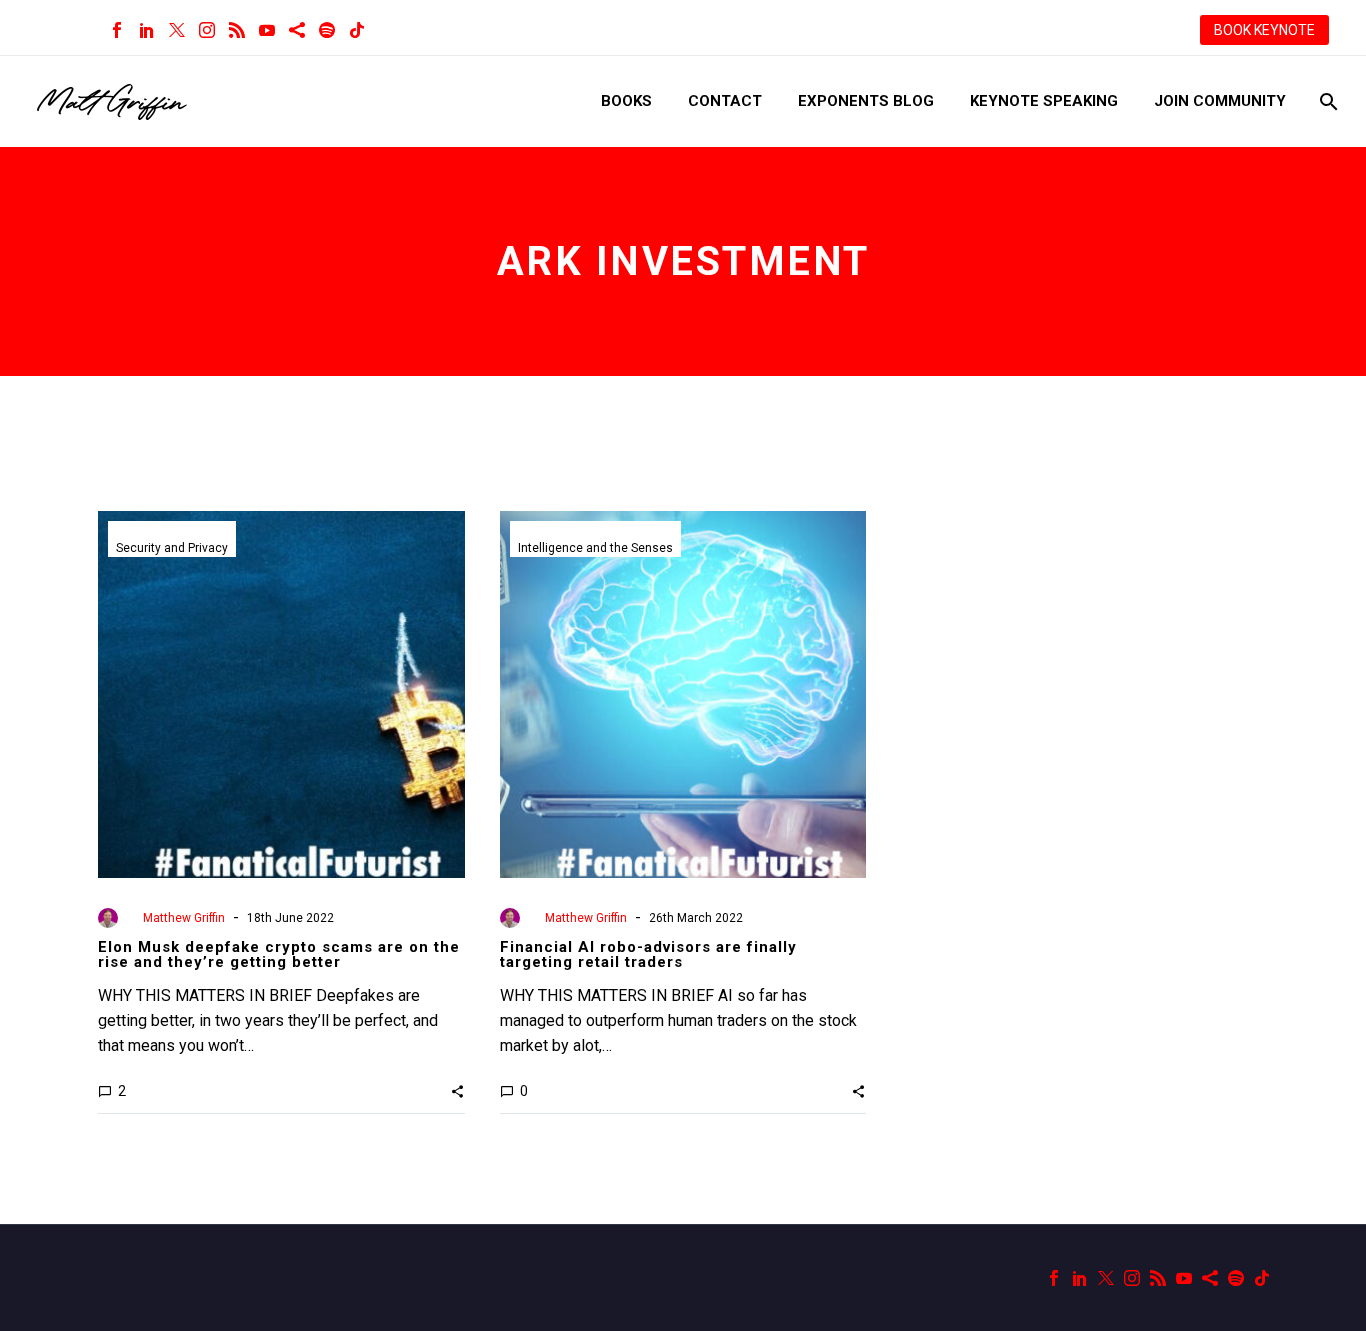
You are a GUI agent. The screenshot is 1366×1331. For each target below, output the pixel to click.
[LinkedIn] (147, 30)
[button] (457, 1091)
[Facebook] (117, 30)
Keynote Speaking (1044, 101)
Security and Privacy (172, 548)
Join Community (1220, 101)
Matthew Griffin (184, 918)
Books (626, 101)
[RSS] (237, 30)
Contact (725, 101)
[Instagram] (207, 30)
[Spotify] (327, 30)
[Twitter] (177, 30)
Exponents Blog (866, 101)
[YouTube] (267, 30)
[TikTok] (357, 30)
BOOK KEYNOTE (1264, 30)
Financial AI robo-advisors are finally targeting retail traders (648, 954)
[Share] (297, 30)
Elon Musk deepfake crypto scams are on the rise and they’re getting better (279, 954)
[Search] (1326, 101)
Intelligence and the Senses (595, 548)
